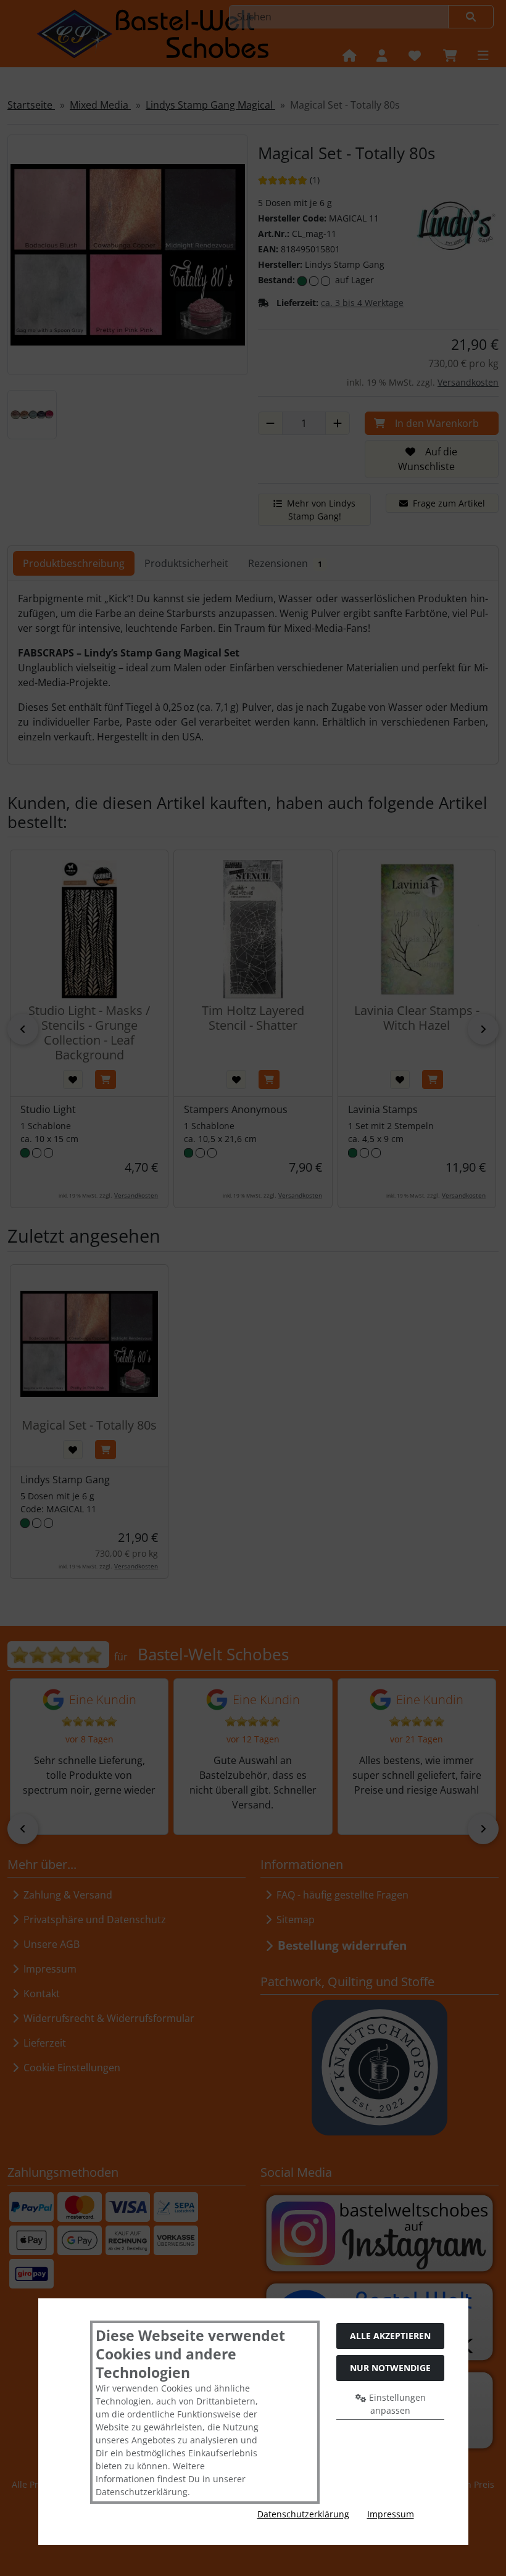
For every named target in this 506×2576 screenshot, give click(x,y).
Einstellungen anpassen (396, 2404)
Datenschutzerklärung (303, 2514)
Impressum (391, 2514)
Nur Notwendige (390, 2368)
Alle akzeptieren (390, 2336)
